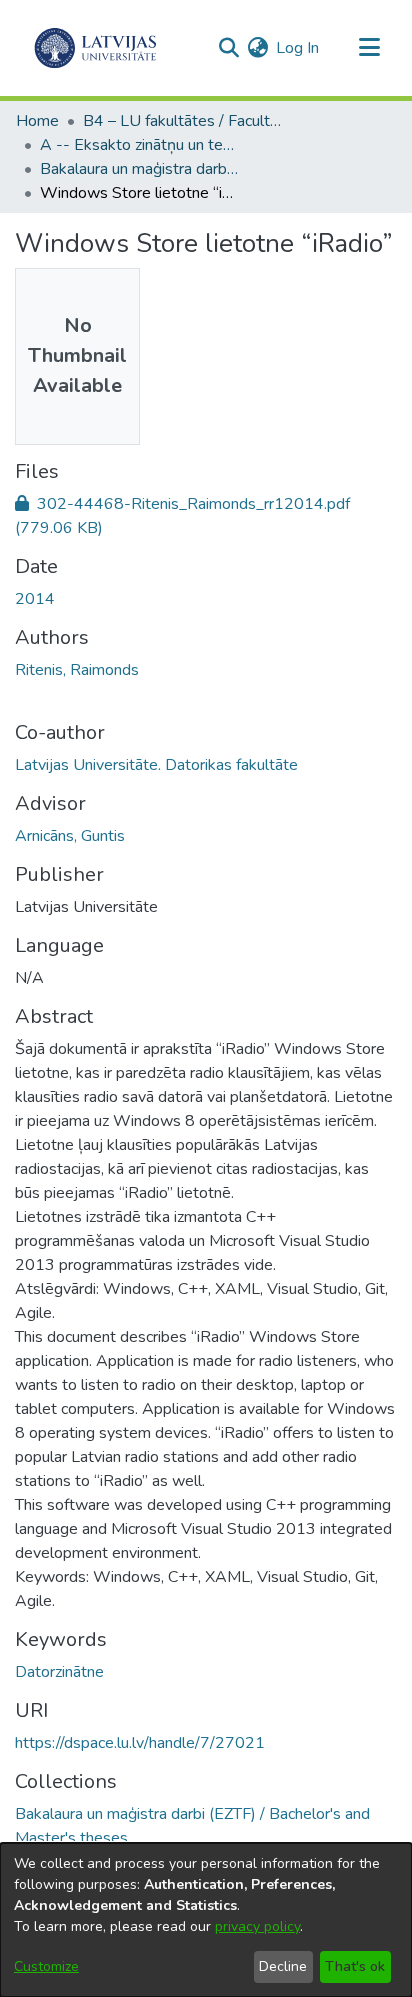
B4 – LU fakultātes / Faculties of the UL (183, 121)
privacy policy (257, 1926)
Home (37, 121)
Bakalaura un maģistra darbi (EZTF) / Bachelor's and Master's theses (140, 169)
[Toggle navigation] (369, 48)
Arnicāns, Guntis (70, 836)
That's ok (355, 1966)
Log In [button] (298, 48)
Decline (283, 1966)
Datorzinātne (59, 1672)
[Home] (95, 48)
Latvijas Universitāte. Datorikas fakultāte (156, 765)
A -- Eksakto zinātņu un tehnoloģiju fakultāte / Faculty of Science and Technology (140, 145)
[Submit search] (228, 48)
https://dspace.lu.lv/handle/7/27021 (140, 1743)
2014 (35, 599)
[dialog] (206, 1920)
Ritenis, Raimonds (77, 670)
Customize (46, 1966)
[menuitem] (257, 48)
